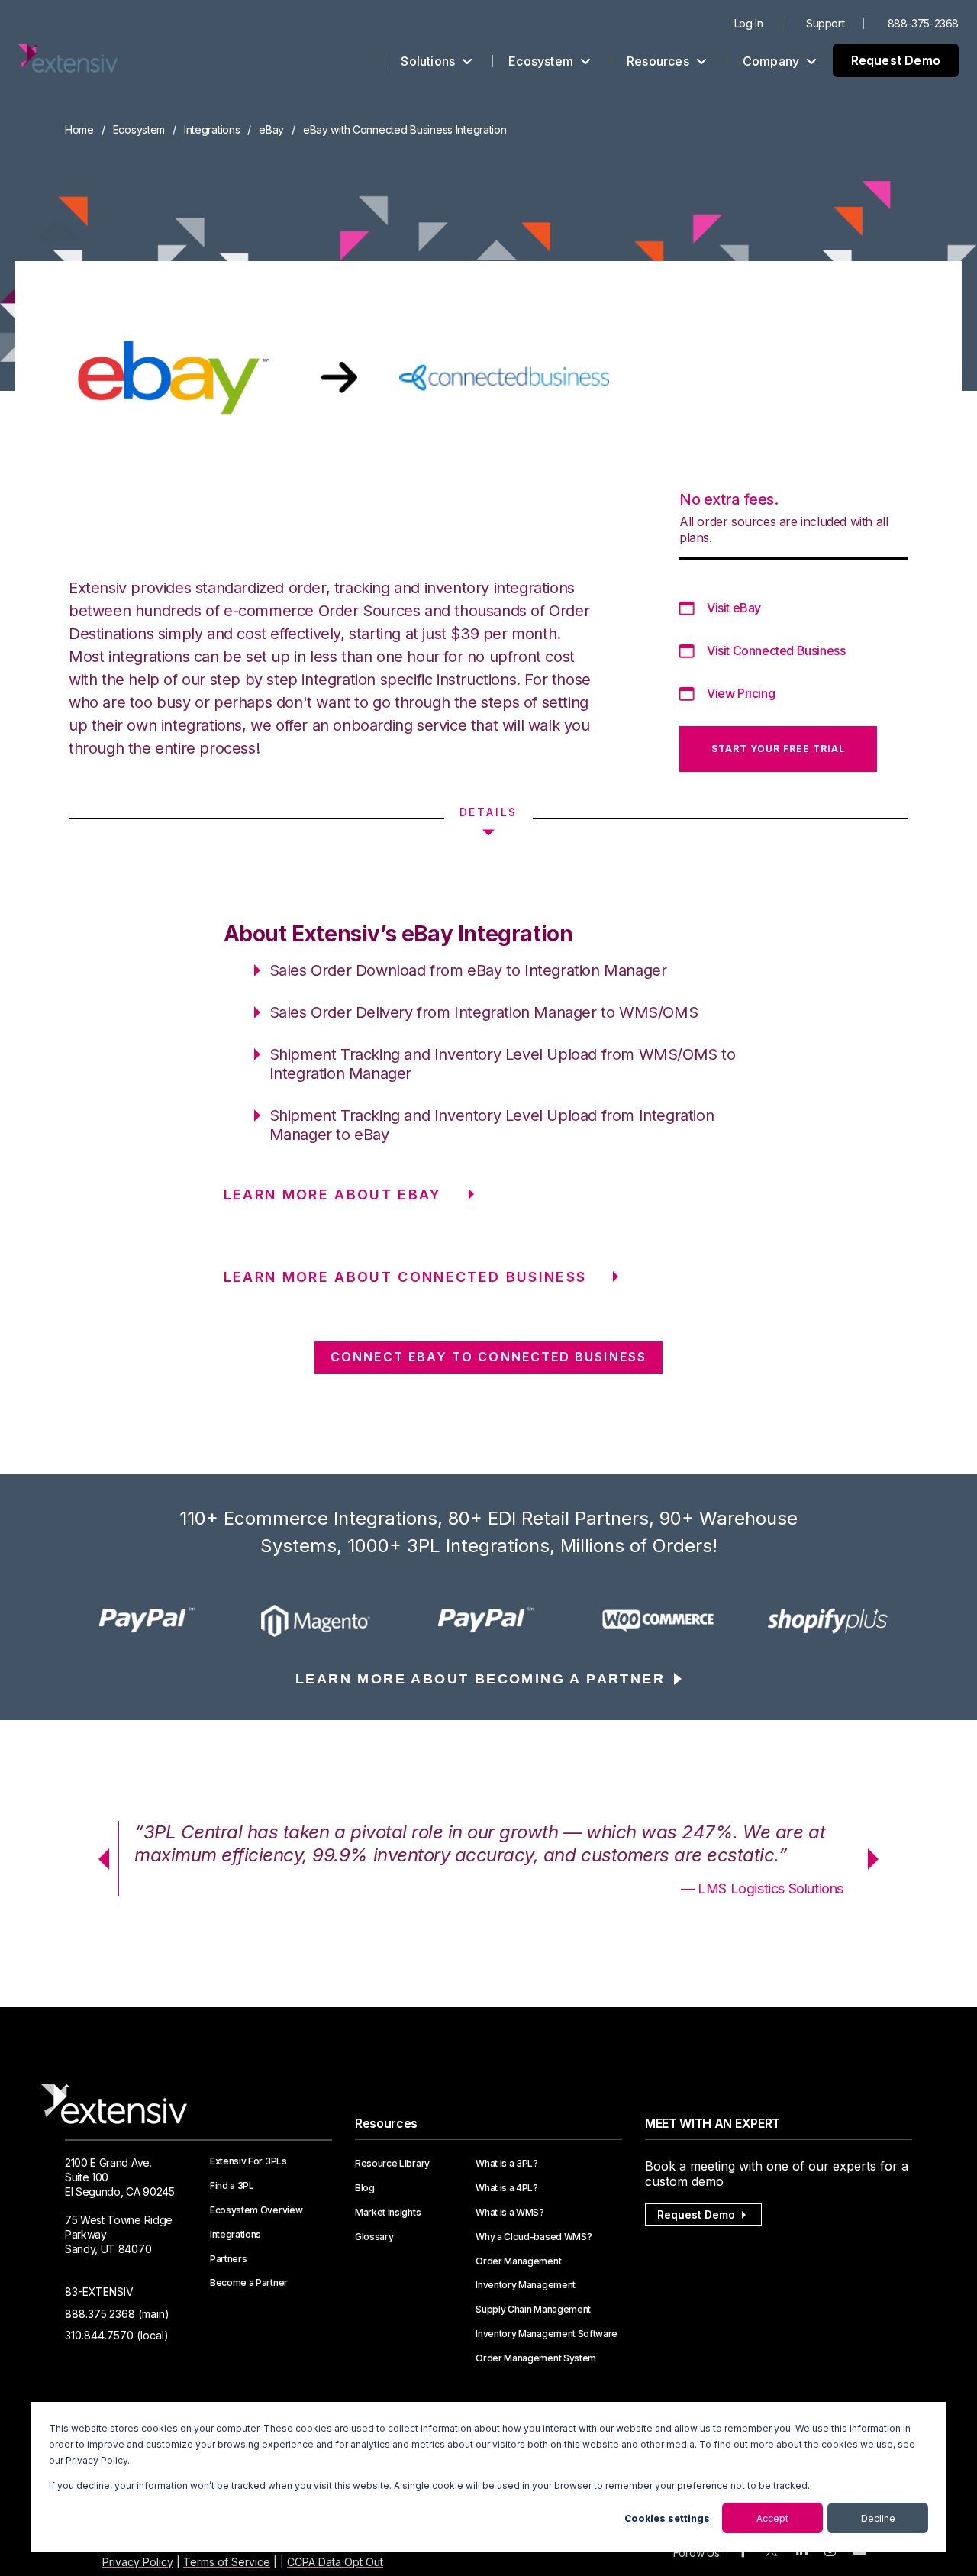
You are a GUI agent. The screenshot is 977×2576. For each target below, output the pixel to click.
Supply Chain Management (533, 2310)
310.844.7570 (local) (117, 2335)
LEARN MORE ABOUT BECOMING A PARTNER (480, 1679)
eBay (271, 129)
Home (79, 129)
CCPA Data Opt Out (335, 2562)
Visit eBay (734, 608)
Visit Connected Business (776, 650)
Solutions (429, 61)
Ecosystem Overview (256, 2210)
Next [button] (879, 1859)
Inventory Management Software (547, 2334)
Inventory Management (526, 2285)
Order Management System (536, 2358)
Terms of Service (227, 2562)
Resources (659, 61)
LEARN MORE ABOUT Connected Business (405, 1277)
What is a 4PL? (507, 2188)
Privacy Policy (138, 2562)
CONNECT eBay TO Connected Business (488, 1357)
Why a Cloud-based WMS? (534, 2237)
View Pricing (741, 693)
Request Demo (896, 60)
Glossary (374, 2237)
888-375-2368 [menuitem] (923, 23)
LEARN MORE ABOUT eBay (333, 1194)
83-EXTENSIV (99, 2292)
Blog (365, 2188)
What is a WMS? (510, 2213)
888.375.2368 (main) (117, 2314)
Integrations (212, 129)
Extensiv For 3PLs (248, 2161)
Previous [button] (98, 1859)
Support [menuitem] (825, 23)
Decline (878, 2518)
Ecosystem (542, 61)
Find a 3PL (232, 2186)
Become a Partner (249, 2283)
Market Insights (388, 2213)
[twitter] (772, 2553)
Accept (772, 2518)
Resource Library (392, 2164)
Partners (228, 2259)
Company (773, 61)
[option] (150, 1621)
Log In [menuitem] (749, 23)
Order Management (518, 2261)
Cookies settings (667, 2518)
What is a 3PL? (507, 2164)
